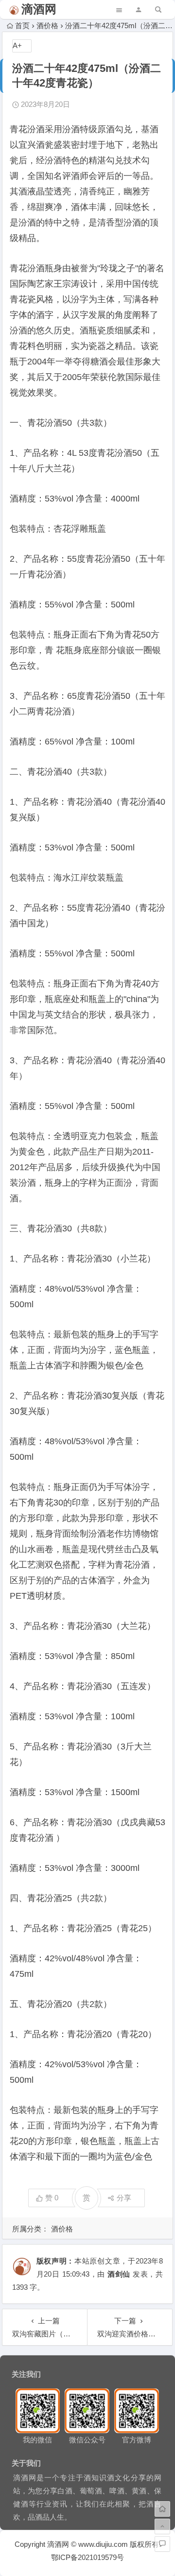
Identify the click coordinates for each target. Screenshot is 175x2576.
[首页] (162, 2509)
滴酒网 (39, 9)
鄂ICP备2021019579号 (87, 2557)
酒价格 (47, 26)
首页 (22, 26)
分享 (124, 2198)
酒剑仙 (119, 2274)
